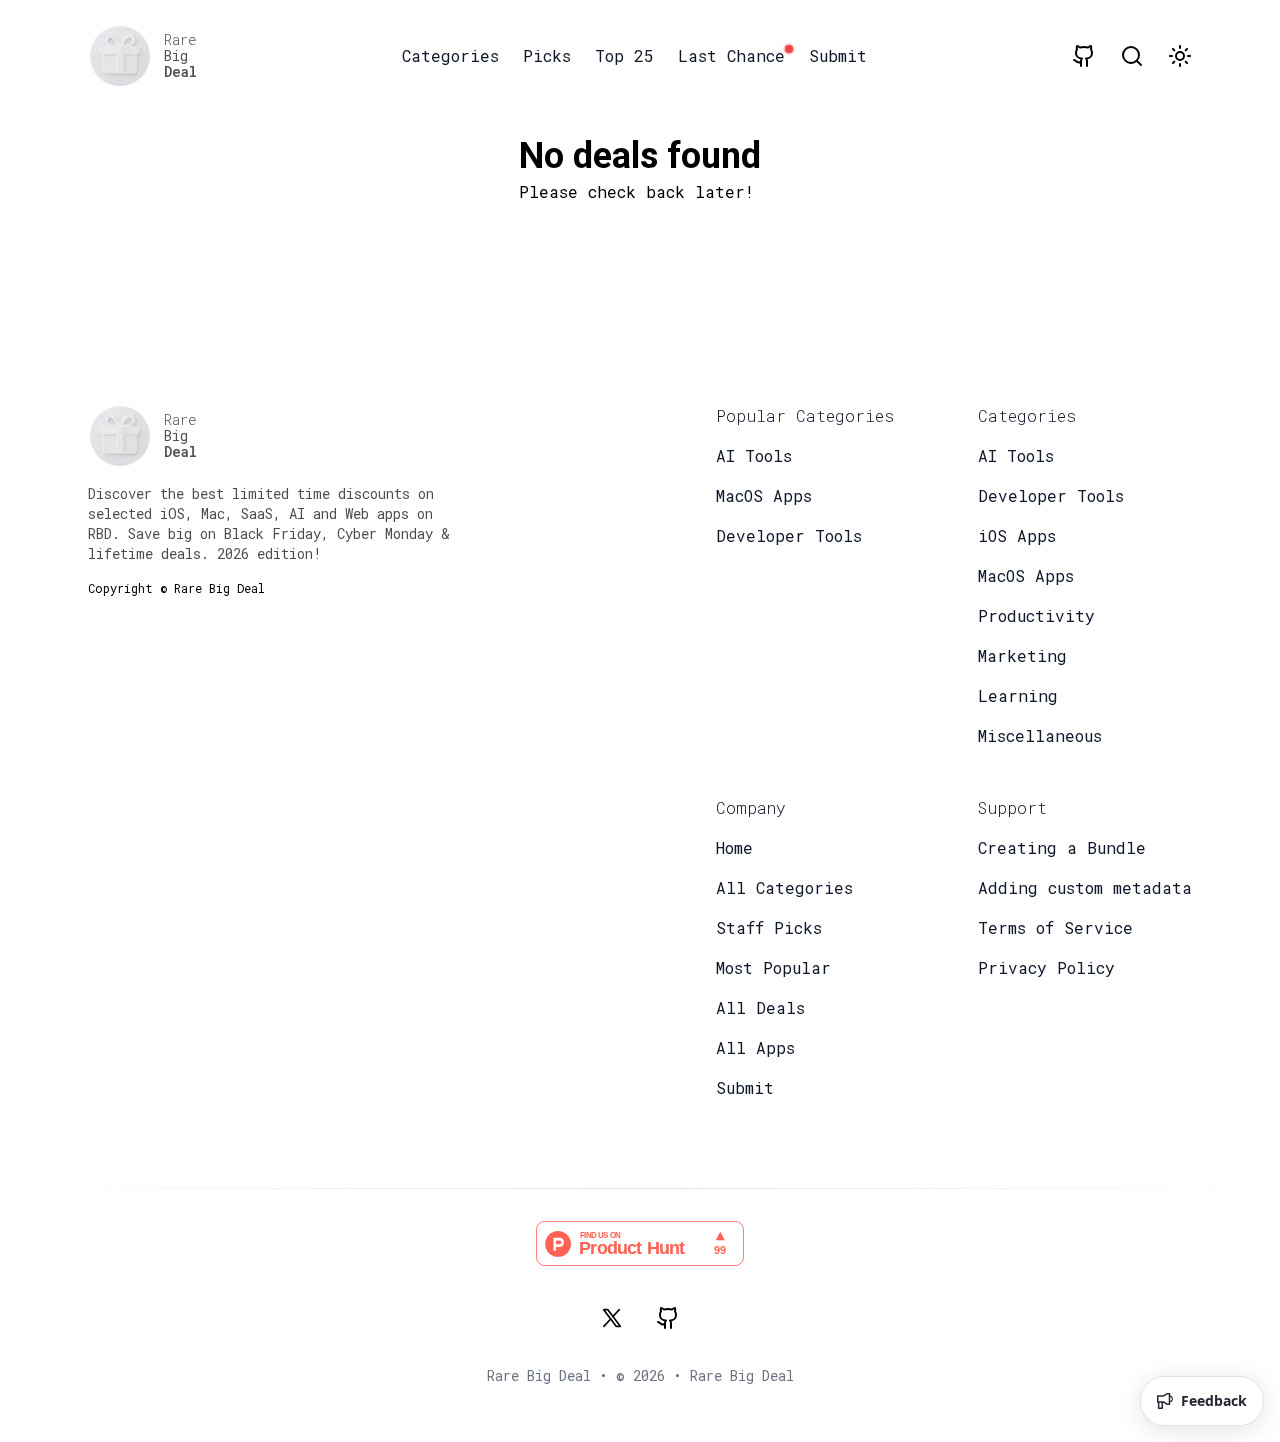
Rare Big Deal (742, 1375)
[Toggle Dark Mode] (1180, 56)
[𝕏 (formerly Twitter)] (612, 1318)
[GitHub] (668, 1318)
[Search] (1132, 56)
